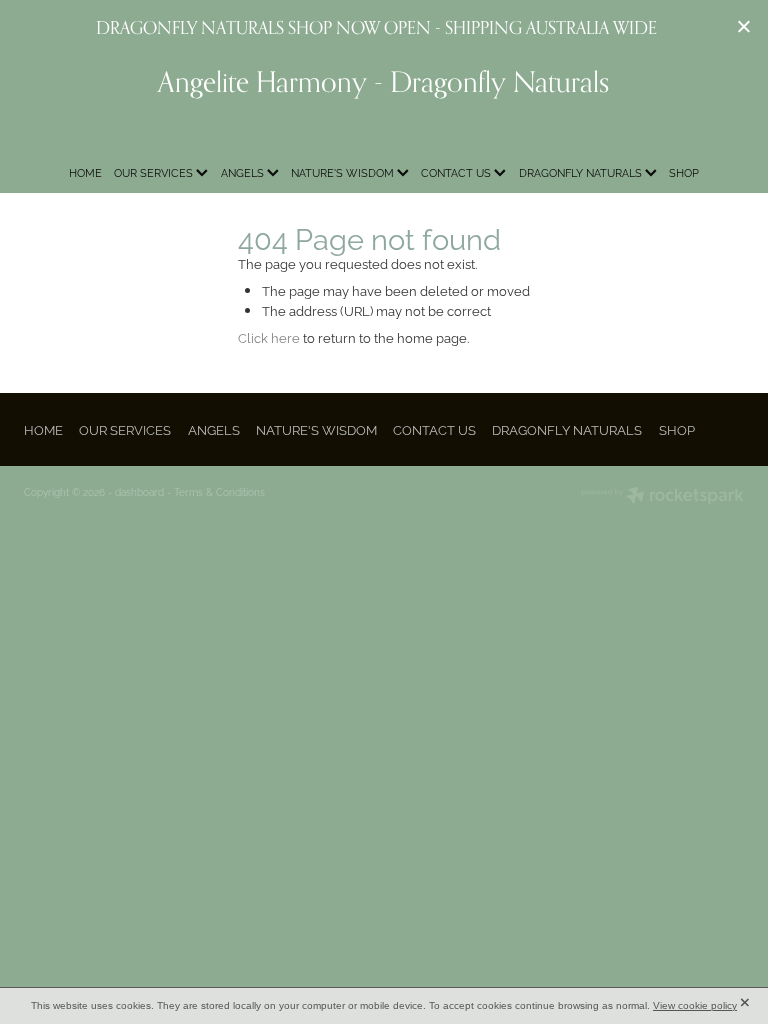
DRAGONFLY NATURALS (582, 172)
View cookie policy (695, 1005)
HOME (85, 172)
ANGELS (244, 172)
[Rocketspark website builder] (662, 496)
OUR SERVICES (155, 172)
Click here (269, 337)
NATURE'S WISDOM (344, 172)
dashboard (139, 491)
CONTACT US (457, 172)
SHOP (684, 172)
